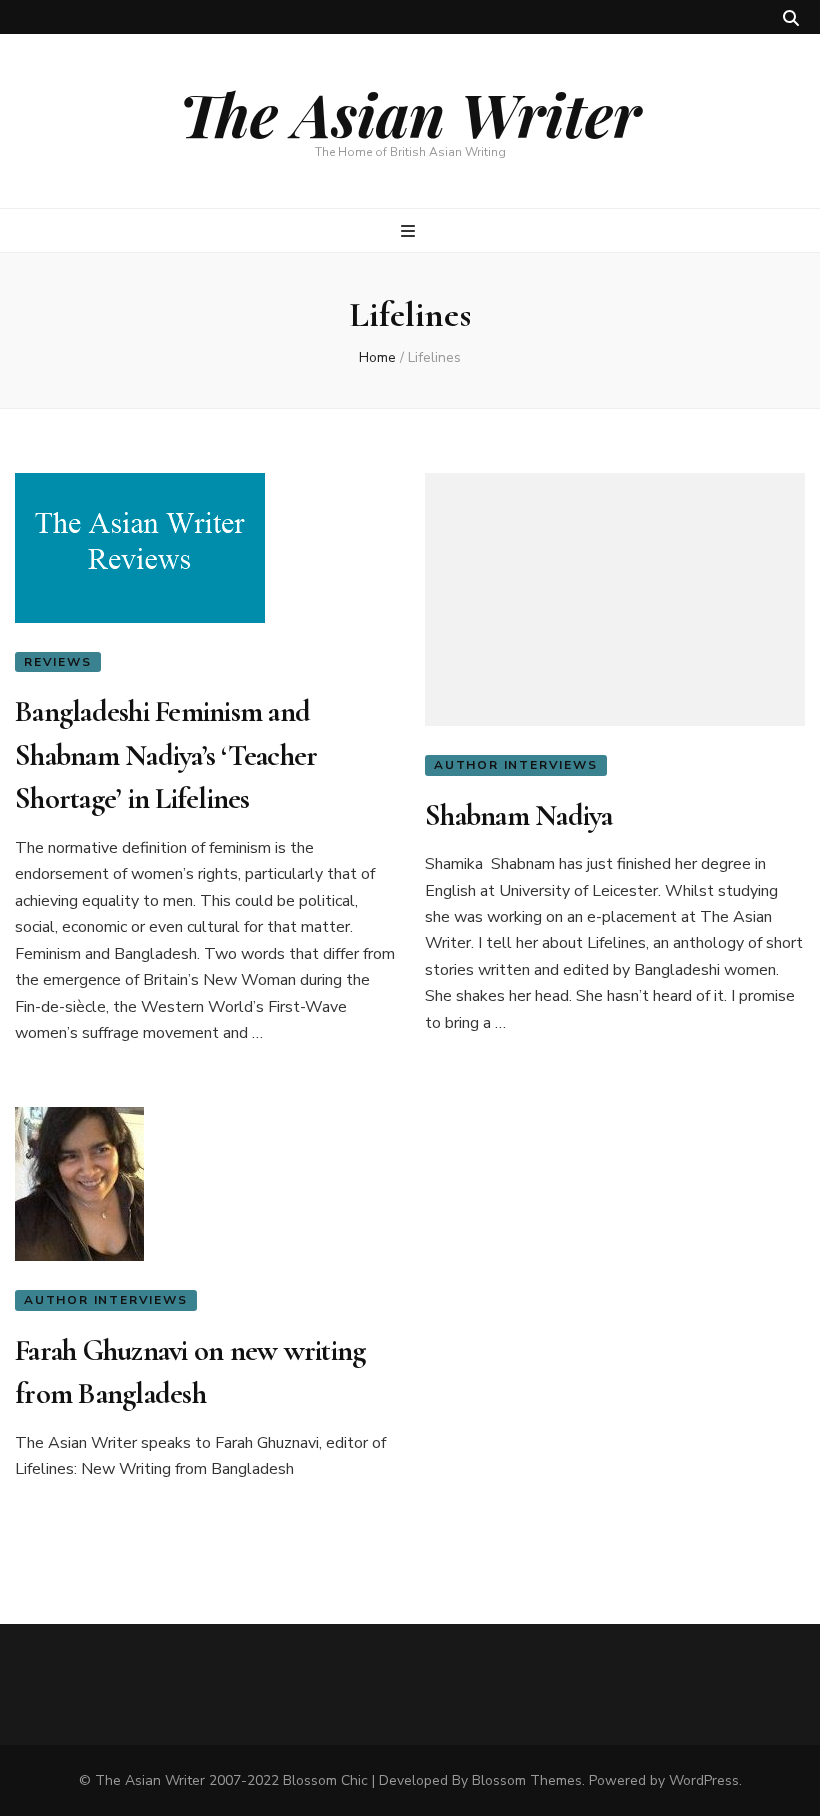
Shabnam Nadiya (519, 815)
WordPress (704, 1780)
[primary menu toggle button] (410, 231)
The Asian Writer (410, 113)
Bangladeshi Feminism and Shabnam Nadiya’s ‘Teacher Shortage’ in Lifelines (166, 755)
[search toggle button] (791, 18)
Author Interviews (516, 765)
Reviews (58, 662)
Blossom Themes (527, 1780)
